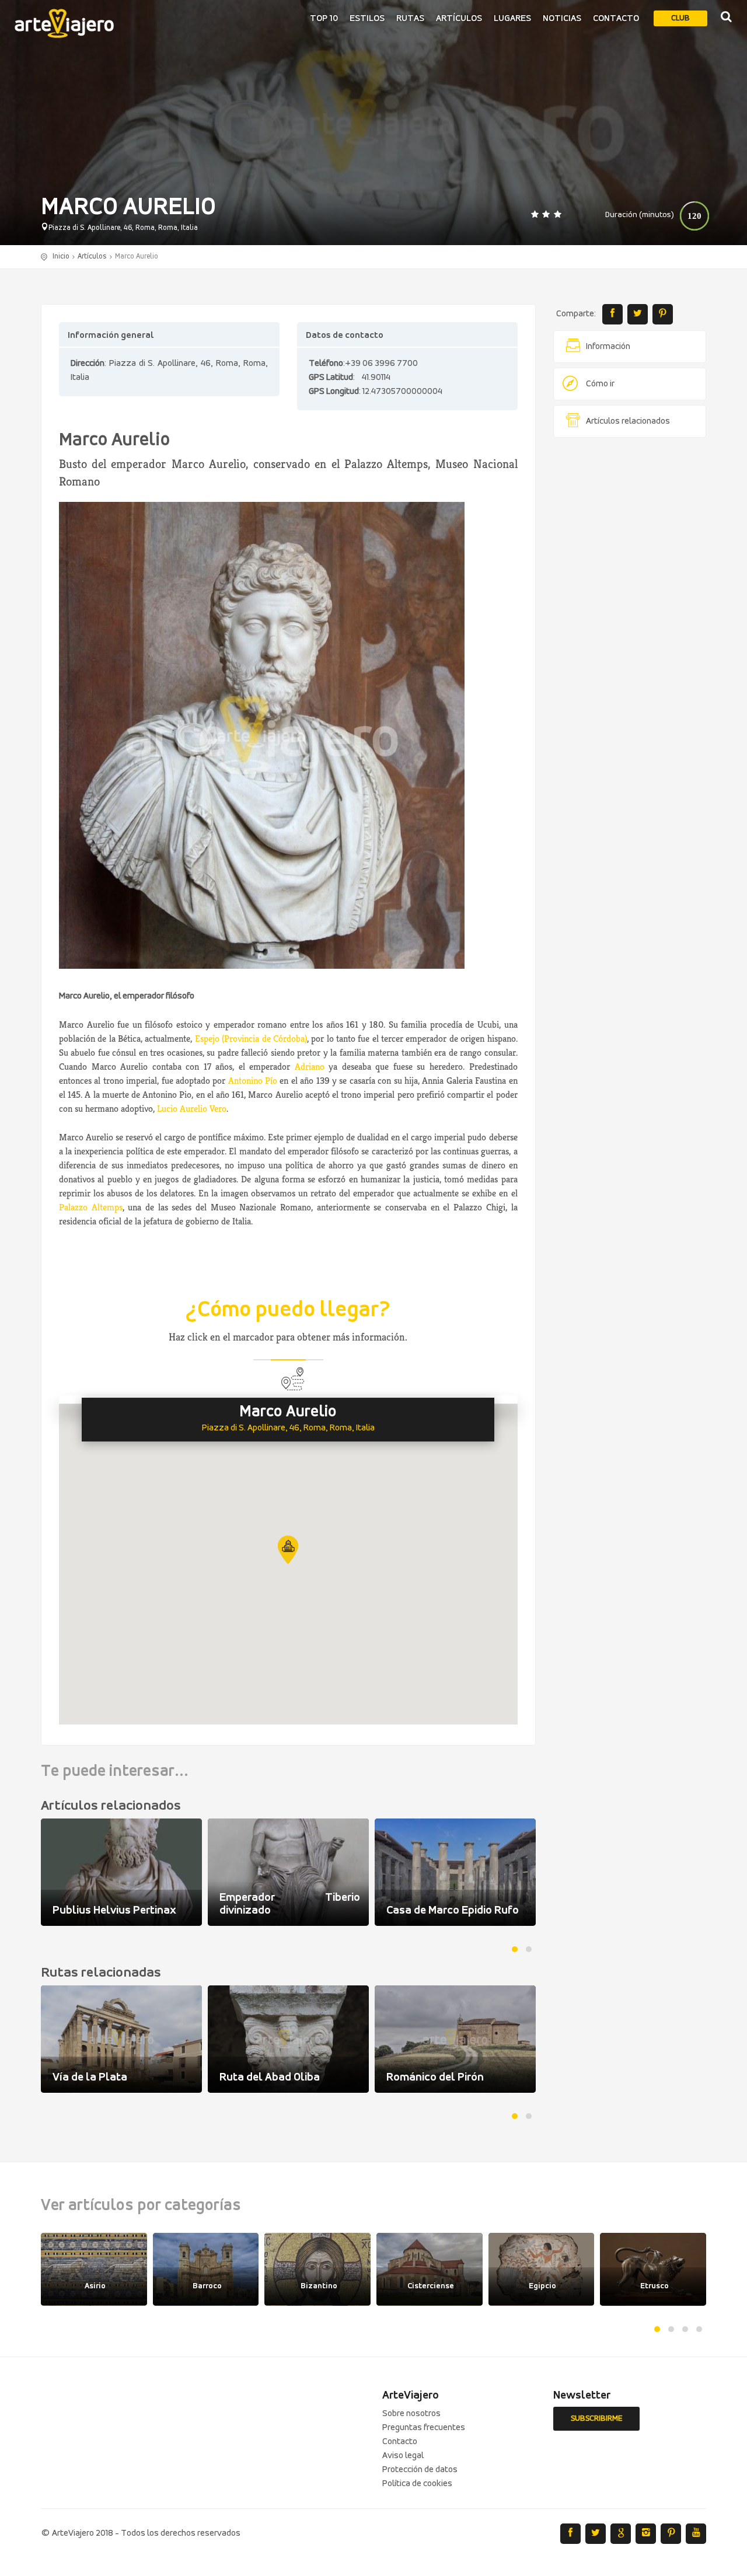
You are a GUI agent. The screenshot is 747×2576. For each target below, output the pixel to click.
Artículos (459, 19)
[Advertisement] (630, 624)
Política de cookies (417, 2484)
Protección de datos (420, 2470)
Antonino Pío (253, 1081)
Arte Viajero (64, 23)
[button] (288, 1550)
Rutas (410, 19)
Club (680, 18)
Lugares (512, 19)
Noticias (562, 19)
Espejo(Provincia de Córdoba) (251, 1039)
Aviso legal (403, 2456)
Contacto (616, 19)
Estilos (367, 19)
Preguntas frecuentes (424, 2428)
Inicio (61, 256)
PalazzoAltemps (91, 1207)
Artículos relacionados (628, 421)
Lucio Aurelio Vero (192, 1109)
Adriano (310, 1067)
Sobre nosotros (411, 2414)
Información (608, 347)
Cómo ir (600, 384)
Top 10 (324, 19)
